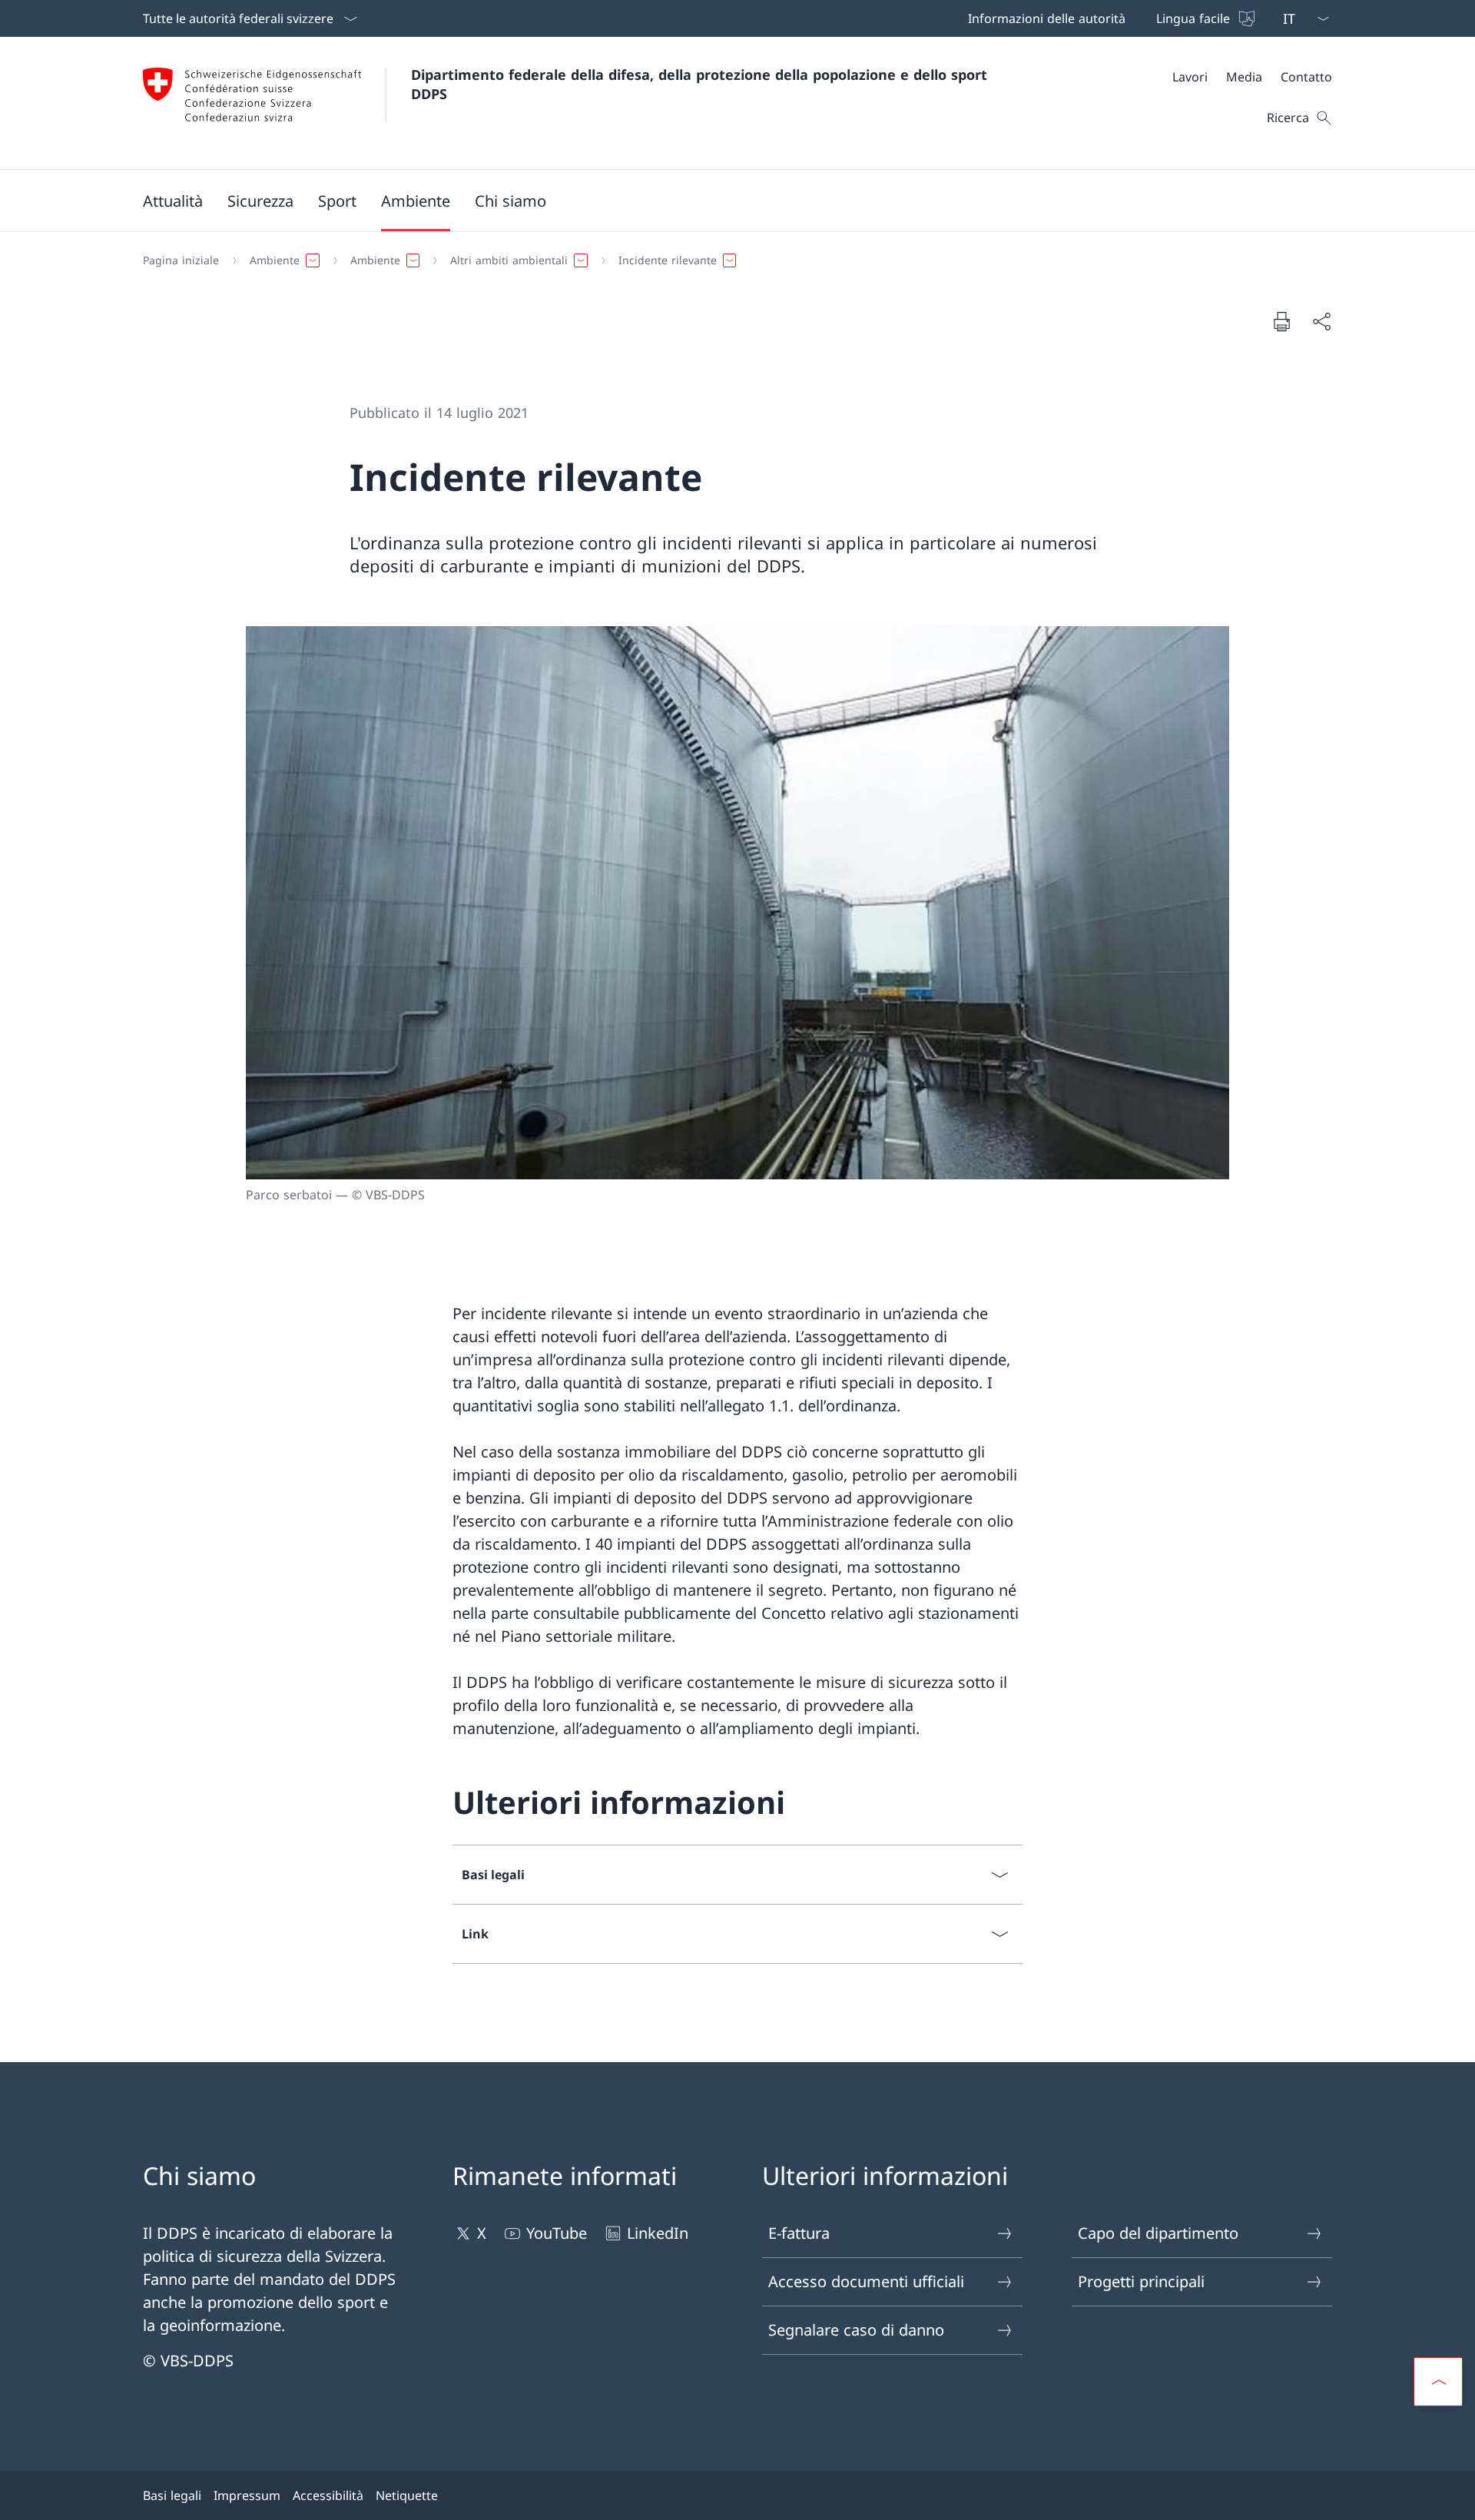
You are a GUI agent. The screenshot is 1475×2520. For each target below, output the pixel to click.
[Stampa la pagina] (1281, 321)
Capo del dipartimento (1158, 2233)
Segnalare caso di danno (856, 2330)
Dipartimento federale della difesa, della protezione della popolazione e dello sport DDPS (701, 84)
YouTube (557, 2233)
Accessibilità (328, 2495)
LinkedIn (658, 2233)
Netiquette (407, 2495)
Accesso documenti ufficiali (866, 2281)
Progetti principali (1141, 2281)
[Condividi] (1321, 321)
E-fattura (799, 2233)
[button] (173, 201)
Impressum (247, 2495)
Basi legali (172, 2495)
